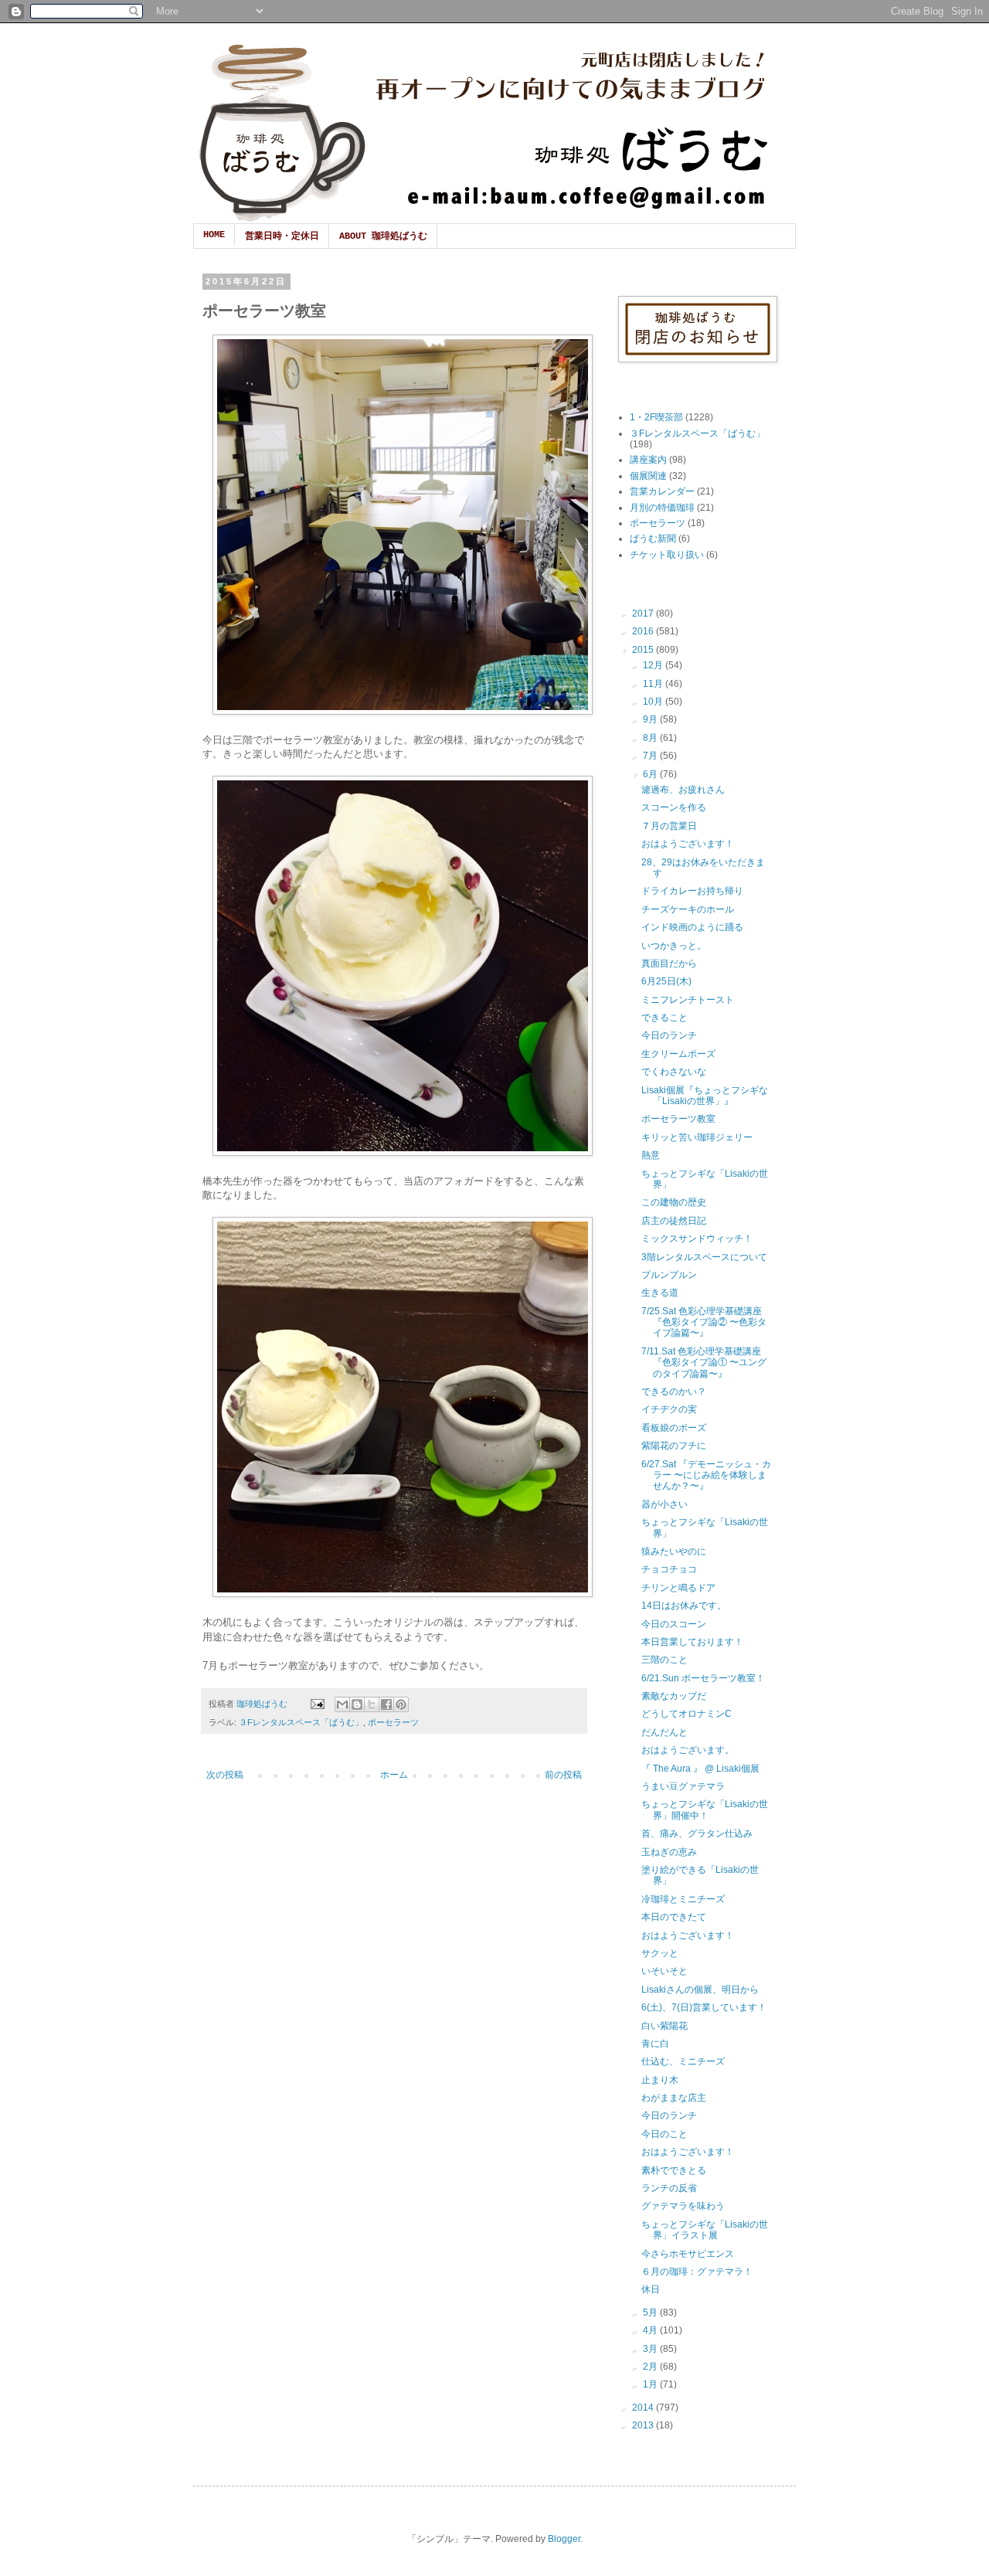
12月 (654, 665)
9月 (651, 719)
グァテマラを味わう (683, 2206)
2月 (651, 2367)
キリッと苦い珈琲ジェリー (697, 1137)
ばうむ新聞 (653, 539)
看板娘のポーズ (674, 1428)
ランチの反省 (669, 2188)
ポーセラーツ (393, 1722)
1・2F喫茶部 (656, 417)
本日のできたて (674, 1917)
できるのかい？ (674, 1392)
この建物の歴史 (674, 1202)
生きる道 (660, 1293)
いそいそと (664, 1971)
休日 (651, 2289)
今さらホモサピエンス (688, 2254)
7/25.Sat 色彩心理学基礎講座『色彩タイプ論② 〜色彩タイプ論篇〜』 (704, 1322)
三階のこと (664, 1660)
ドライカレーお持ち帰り (692, 891)
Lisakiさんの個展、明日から (700, 1990)
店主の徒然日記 (674, 1221)
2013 (644, 2425)
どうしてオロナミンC (687, 1714)
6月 (651, 774)
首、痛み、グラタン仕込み (697, 1833)
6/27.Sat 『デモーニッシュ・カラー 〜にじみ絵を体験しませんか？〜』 (706, 1475)
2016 (644, 631)
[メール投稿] (317, 1704)
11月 (654, 684)
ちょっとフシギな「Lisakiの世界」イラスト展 (705, 2230)
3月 (651, 2349)
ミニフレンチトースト (688, 1000)
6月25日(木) (666, 981)
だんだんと (664, 1732)
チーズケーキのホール (688, 909)
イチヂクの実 (669, 1409)
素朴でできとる (674, 2170)
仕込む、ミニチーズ (683, 2061)
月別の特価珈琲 (662, 508)
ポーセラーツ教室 (678, 1119)
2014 (644, 2408)
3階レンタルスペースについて (704, 1257)
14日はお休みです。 (684, 1606)
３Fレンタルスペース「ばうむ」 (301, 1722)
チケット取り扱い (667, 555)
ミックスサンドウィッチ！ (697, 1239)
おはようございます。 (688, 1750)
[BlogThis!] (357, 1704)
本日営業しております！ (692, 1642)
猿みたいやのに (674, 1551)
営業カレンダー (662, 491)
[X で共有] (372, 1704)
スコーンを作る (674, 807)
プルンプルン (669, 1275)
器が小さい (664, 1504)
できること (664, 1018)
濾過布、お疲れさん (683, 790)
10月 (654, 702)
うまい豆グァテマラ (683, 1786)
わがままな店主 (674, 2098)
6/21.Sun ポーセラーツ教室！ (703, 1678)
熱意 (651, 1155)
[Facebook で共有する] (386, 1704)
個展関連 (648, 476)
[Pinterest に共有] (401, 1704)
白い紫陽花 (664, 2026)
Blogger (564, 2539)
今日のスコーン (674, 1624)
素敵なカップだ (674, 1696)
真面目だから (669, 963)
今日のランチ (669, 1035)
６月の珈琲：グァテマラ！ (697, 2272)
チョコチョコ (669, 1569)
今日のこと (664, 2134)
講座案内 (648, 460)
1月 (651, 2384)
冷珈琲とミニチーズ (683, 1899)
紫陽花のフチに (674, 1446)
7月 (651, 756)
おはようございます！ (688, 844)
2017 (644, 613)
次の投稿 (225, 1775)
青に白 (655, 2044)
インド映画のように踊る (692, 927)
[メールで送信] (342, 1704)
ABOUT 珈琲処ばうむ (383, 236)
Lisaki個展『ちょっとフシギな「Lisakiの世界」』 (705, 1096)
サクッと (660, 1953)
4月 (651, 2330)
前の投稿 (563, 1775)
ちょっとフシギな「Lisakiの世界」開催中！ (705, 1810)
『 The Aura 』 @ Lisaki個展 (700, 1769)
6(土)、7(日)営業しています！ (704, 2007)
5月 (651, 2313)
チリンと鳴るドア (678, 1588)
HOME (214, 235)
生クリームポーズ (678, 1054)
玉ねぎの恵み (669, 1852)
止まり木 (660, 2080)
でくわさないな (674, 1072)
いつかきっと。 (674, 946)
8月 (651, 738)
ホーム (394, 1775)
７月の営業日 (669, 826)
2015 (644, 650)
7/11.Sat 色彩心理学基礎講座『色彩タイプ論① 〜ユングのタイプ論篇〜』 (704, 1363)
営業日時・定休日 (282, 236)
